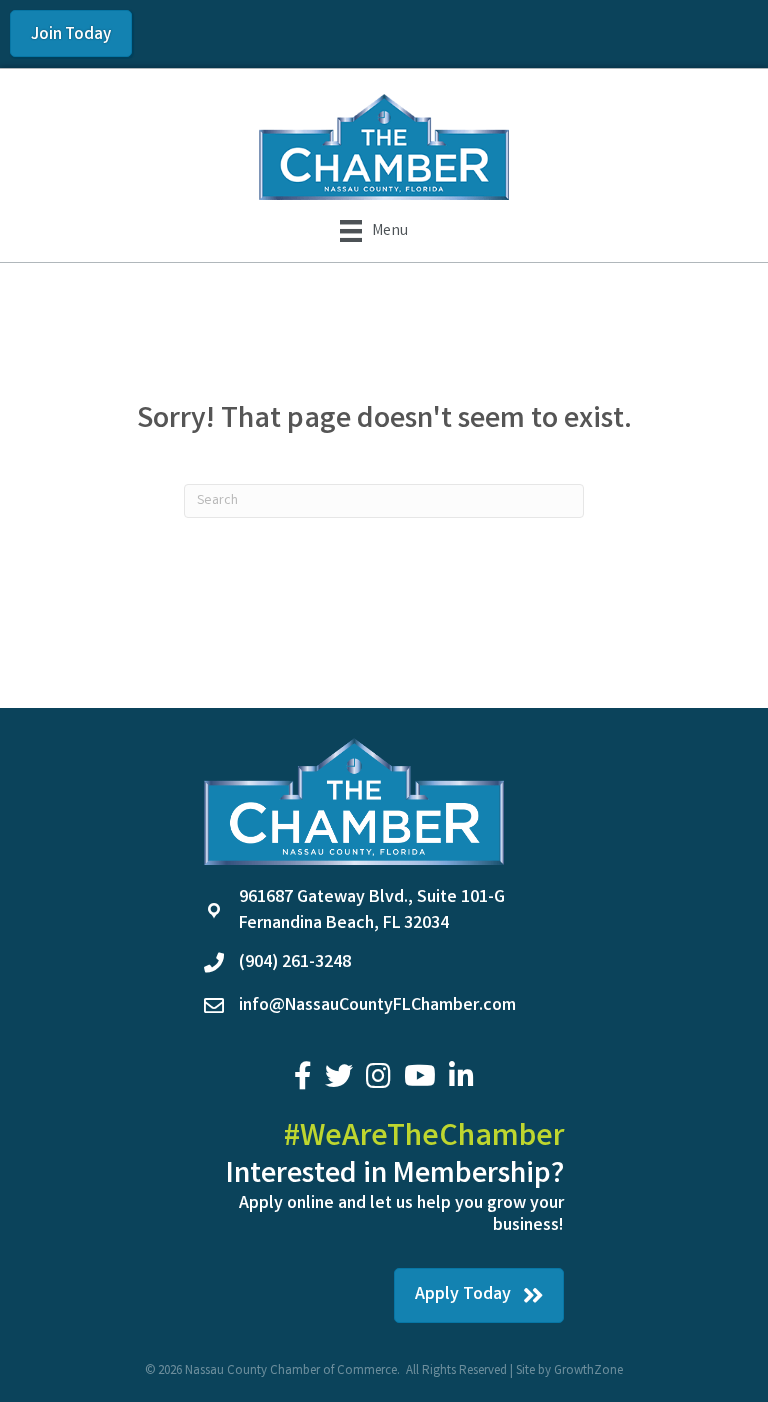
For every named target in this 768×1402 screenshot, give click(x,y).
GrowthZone (588, 1371)
